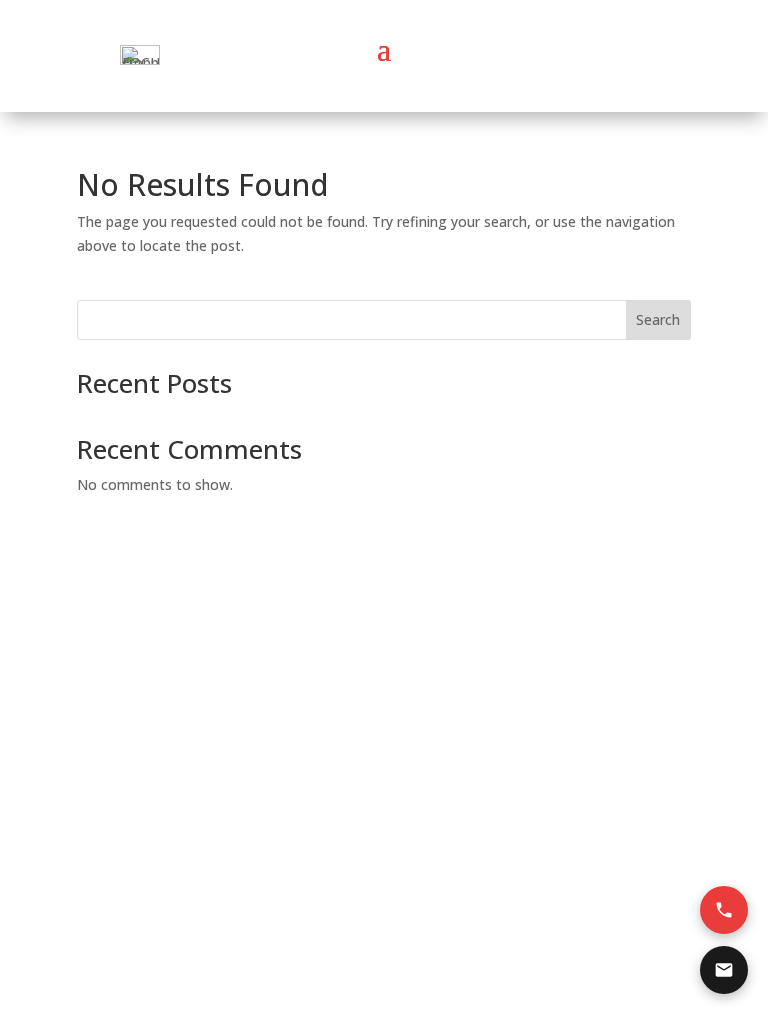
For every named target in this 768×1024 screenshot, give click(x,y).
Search (658, 319)
